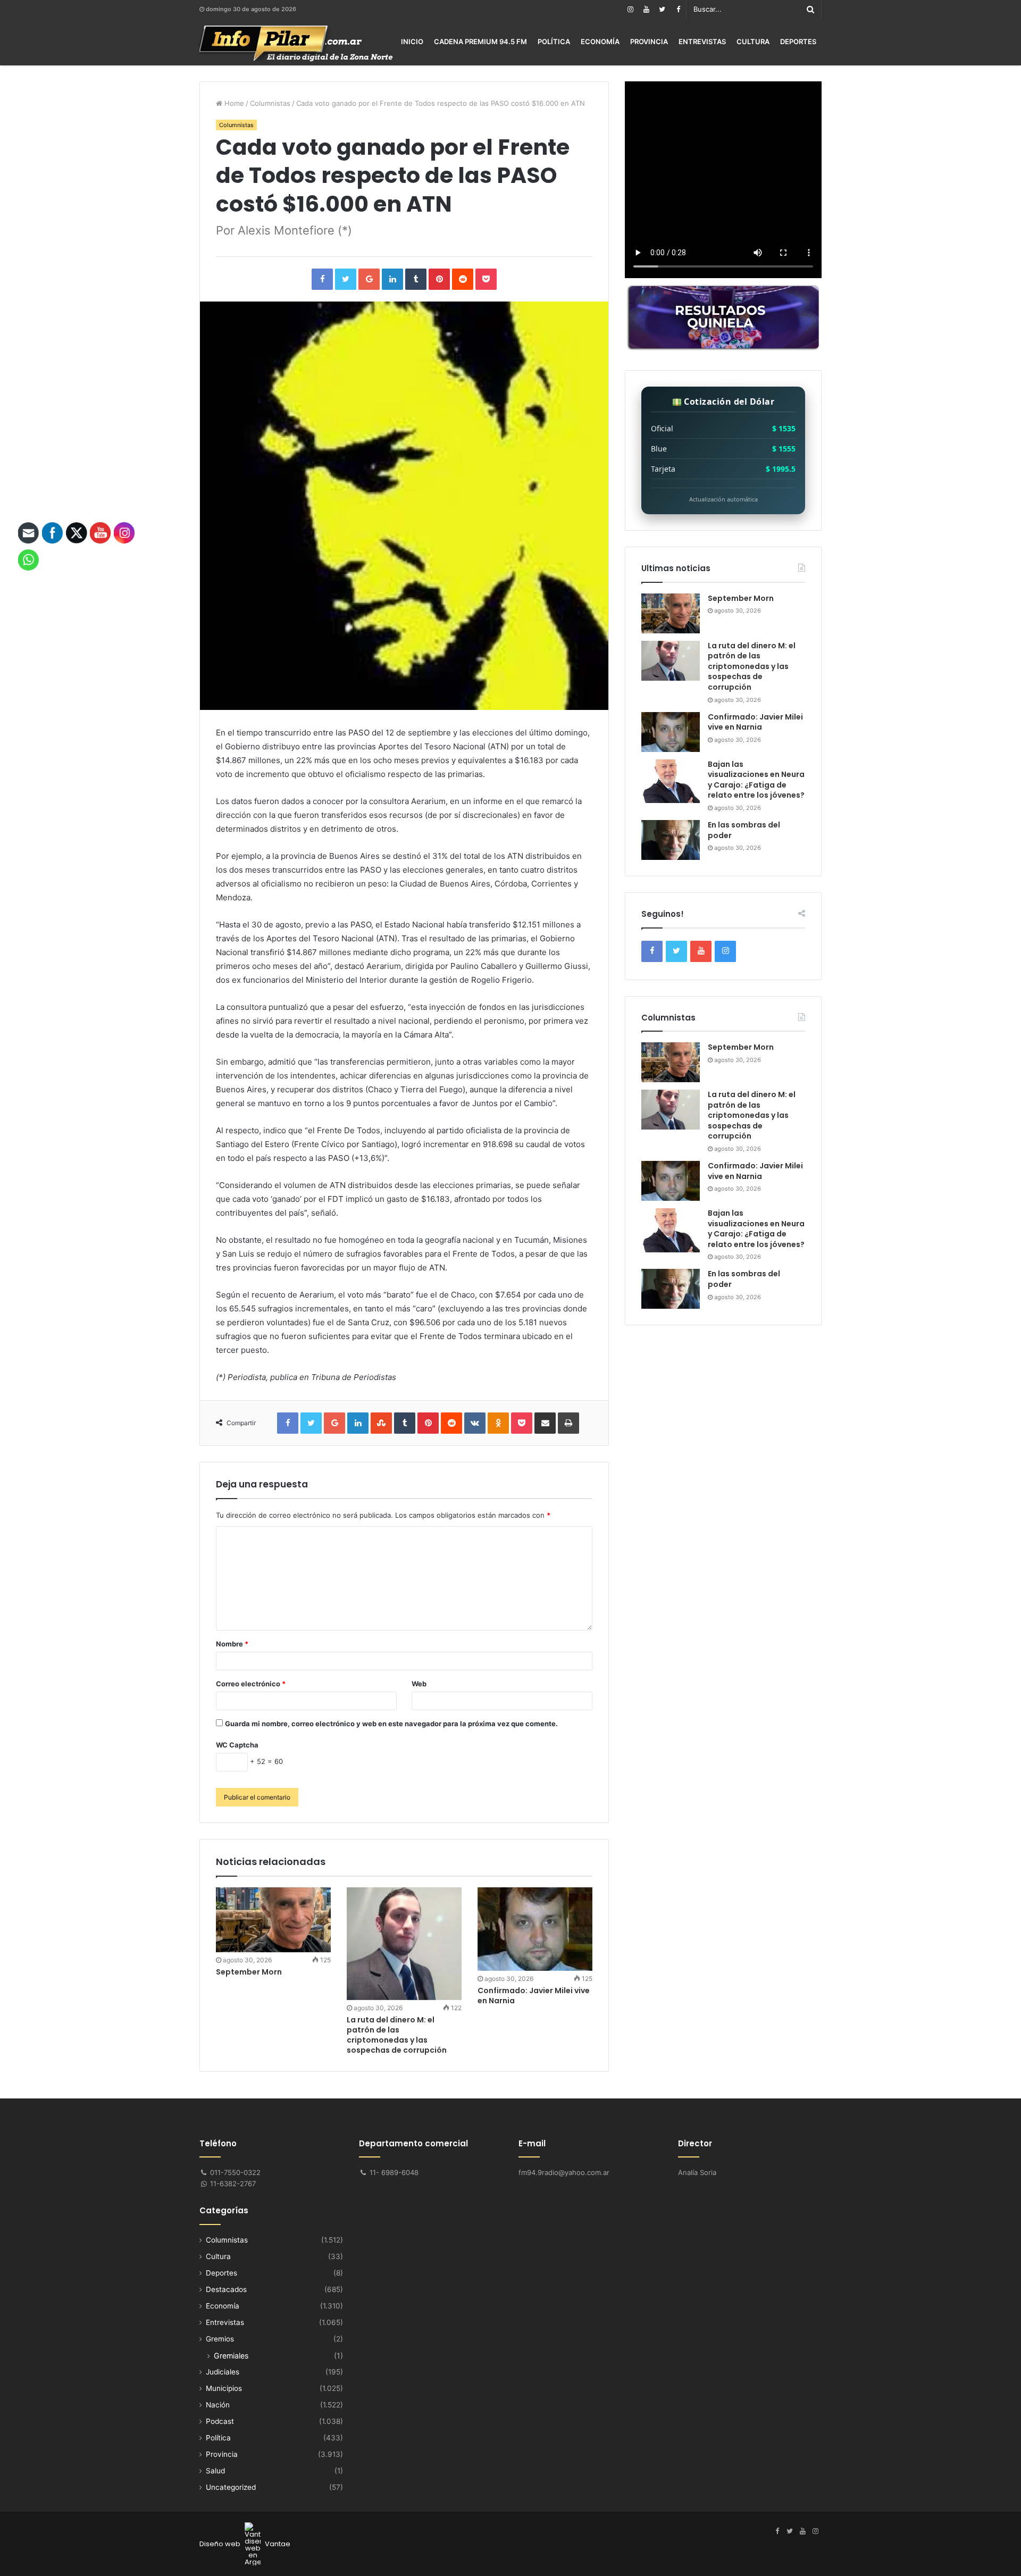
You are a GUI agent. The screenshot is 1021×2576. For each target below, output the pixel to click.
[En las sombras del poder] (671, 840)
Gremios (220, 2339)
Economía (600, 41)
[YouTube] (646, 9)
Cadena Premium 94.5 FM (480, 41)
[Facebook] (678, 9)
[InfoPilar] (296, 44)
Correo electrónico (251, 1684)
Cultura (753, 41)
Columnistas (270, 103)
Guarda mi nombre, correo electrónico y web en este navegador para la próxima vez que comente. (391, 1724)
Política (554, 41)
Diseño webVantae (245, 2544)
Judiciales (223, 2372)
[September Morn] (273, 1920)
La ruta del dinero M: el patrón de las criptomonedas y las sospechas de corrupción (397, 2035)
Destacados (226, 2289)
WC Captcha (237, 1745)
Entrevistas (702, 41)
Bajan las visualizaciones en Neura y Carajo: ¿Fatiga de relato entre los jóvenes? (756, 780)
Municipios (224, 2388)
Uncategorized (231, 2487)
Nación (218, 2405)
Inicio (412, 41)
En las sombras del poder (744, 830)
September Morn (249, 1972)
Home (233, 103)
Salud (215, 2471)
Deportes (798, 41)
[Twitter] (662, 9)
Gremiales (231, 2356)
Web (419, 1684)
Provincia (649, 41)
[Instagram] (630, 9)
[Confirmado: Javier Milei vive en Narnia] (535, 1929)
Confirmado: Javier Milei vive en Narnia (534, 1996)
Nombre (232, 1644)
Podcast (220, 2421)
